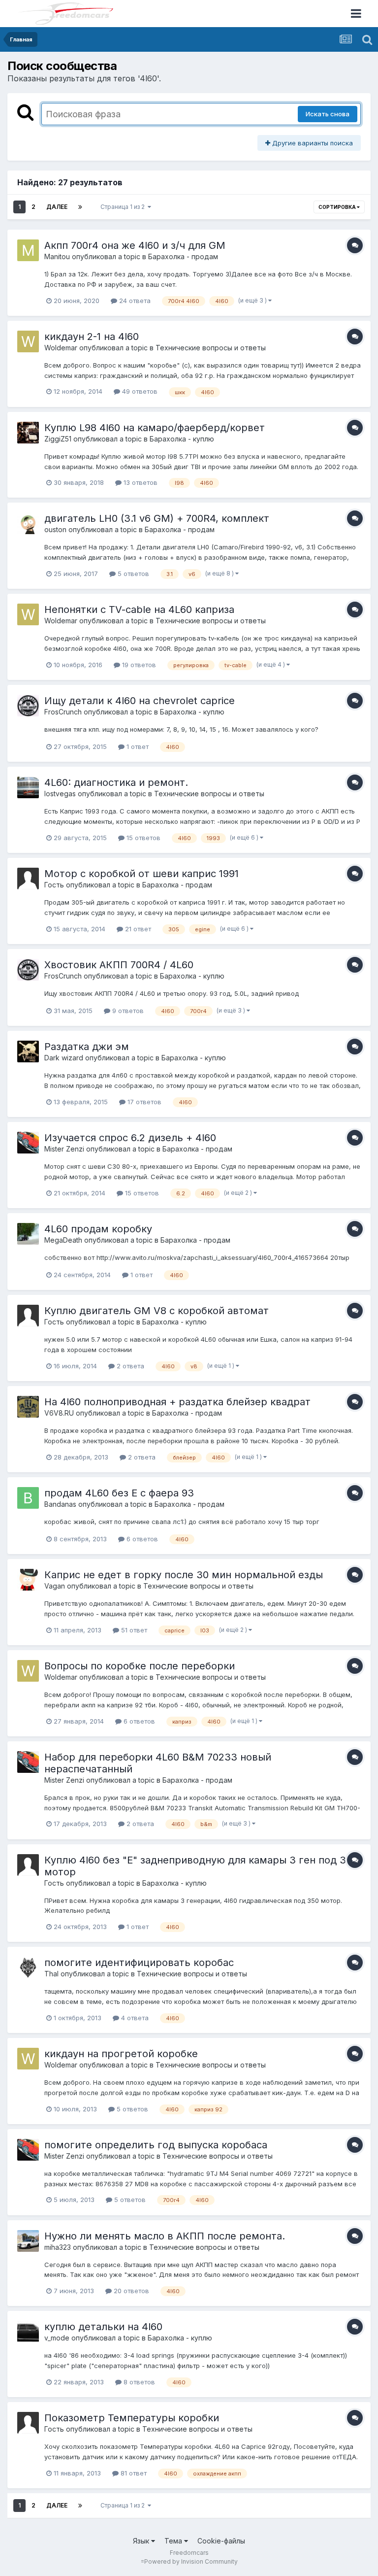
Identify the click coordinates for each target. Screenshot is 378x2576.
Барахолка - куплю (182, 439)
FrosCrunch (63, 712)
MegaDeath (63, 1240)
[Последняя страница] (80, 207)
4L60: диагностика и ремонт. (116, 782)
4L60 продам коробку (98, 1229)
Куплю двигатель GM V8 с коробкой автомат (157, 1311)
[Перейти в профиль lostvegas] (28, 787)
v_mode (57, 2338)
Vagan (55, 1586)
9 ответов (127, 1011)
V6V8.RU (59, 1413)
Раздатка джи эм (87, 1047)
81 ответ (133, 2473)
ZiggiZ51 (58, 439)
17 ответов (143, 1102)
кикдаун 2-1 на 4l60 (92, 337)
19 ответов (138, 665)
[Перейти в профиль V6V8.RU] (28, 1407)
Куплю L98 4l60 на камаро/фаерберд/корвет (155, 428)
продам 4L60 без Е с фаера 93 (119, 1493)
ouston (55, 529)
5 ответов (132, 574)
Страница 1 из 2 (124, 207)
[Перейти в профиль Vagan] (28, 1580)
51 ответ (133, 1630)
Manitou (57, 256)
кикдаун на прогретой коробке (121, 2054)
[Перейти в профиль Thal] (28, 1967)
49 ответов (139, 391)
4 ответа (134, 2018)
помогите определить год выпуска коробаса (156, 2145)
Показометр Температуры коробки (132, 2418)
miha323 (58, 2247)
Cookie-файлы (221, 2541)
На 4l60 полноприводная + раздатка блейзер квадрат (177, 1402)
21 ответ (137, 929)
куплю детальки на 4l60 (103, 2327)
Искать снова (328, 114)
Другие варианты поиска (312, 143)
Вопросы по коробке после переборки (140, 1666)
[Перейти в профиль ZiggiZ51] (28, 433)
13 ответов (140, 482)
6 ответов (141, 1539)
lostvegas (60, 794)
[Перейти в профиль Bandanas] (28, 1498)
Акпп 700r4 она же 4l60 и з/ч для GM (135, 245)
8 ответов (138, 2382)
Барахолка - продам (183, 256)
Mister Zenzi (64, 1149)
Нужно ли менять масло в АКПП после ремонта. (165, 2236)
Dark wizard (64, 1058)
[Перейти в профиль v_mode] (28, 2332)
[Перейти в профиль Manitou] (28, 250)
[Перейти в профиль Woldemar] (28, 341)
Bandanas (60, 1504)
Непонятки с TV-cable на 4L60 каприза (139, 610)
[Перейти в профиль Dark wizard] (28, 1051)
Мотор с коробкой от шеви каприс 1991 (142, 874)
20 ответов (130, 2291)
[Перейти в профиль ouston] (28, 523)
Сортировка (338, 207)
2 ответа (129, 1366)
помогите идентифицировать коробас (139, 1963)
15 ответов (142, 838)
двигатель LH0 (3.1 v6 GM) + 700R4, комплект (157, 518)
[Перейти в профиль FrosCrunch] (28, 706)
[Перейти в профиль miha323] (28, 2241)
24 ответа (134, 301)
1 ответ (137, 746)
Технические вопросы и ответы (211, 348)
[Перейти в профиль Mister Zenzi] (28, 1143)
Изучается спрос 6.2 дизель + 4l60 (130, 1138)
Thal (51, 1974)
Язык (142, 2541)
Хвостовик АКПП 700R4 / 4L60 (119, 965)
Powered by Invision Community (191, 2561)
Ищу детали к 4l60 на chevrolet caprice (140, 701)
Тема (174, 2541)
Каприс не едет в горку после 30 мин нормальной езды (184, 1575)
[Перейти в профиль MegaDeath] (28, 1234)
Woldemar (61, 348)
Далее (57, 207)
